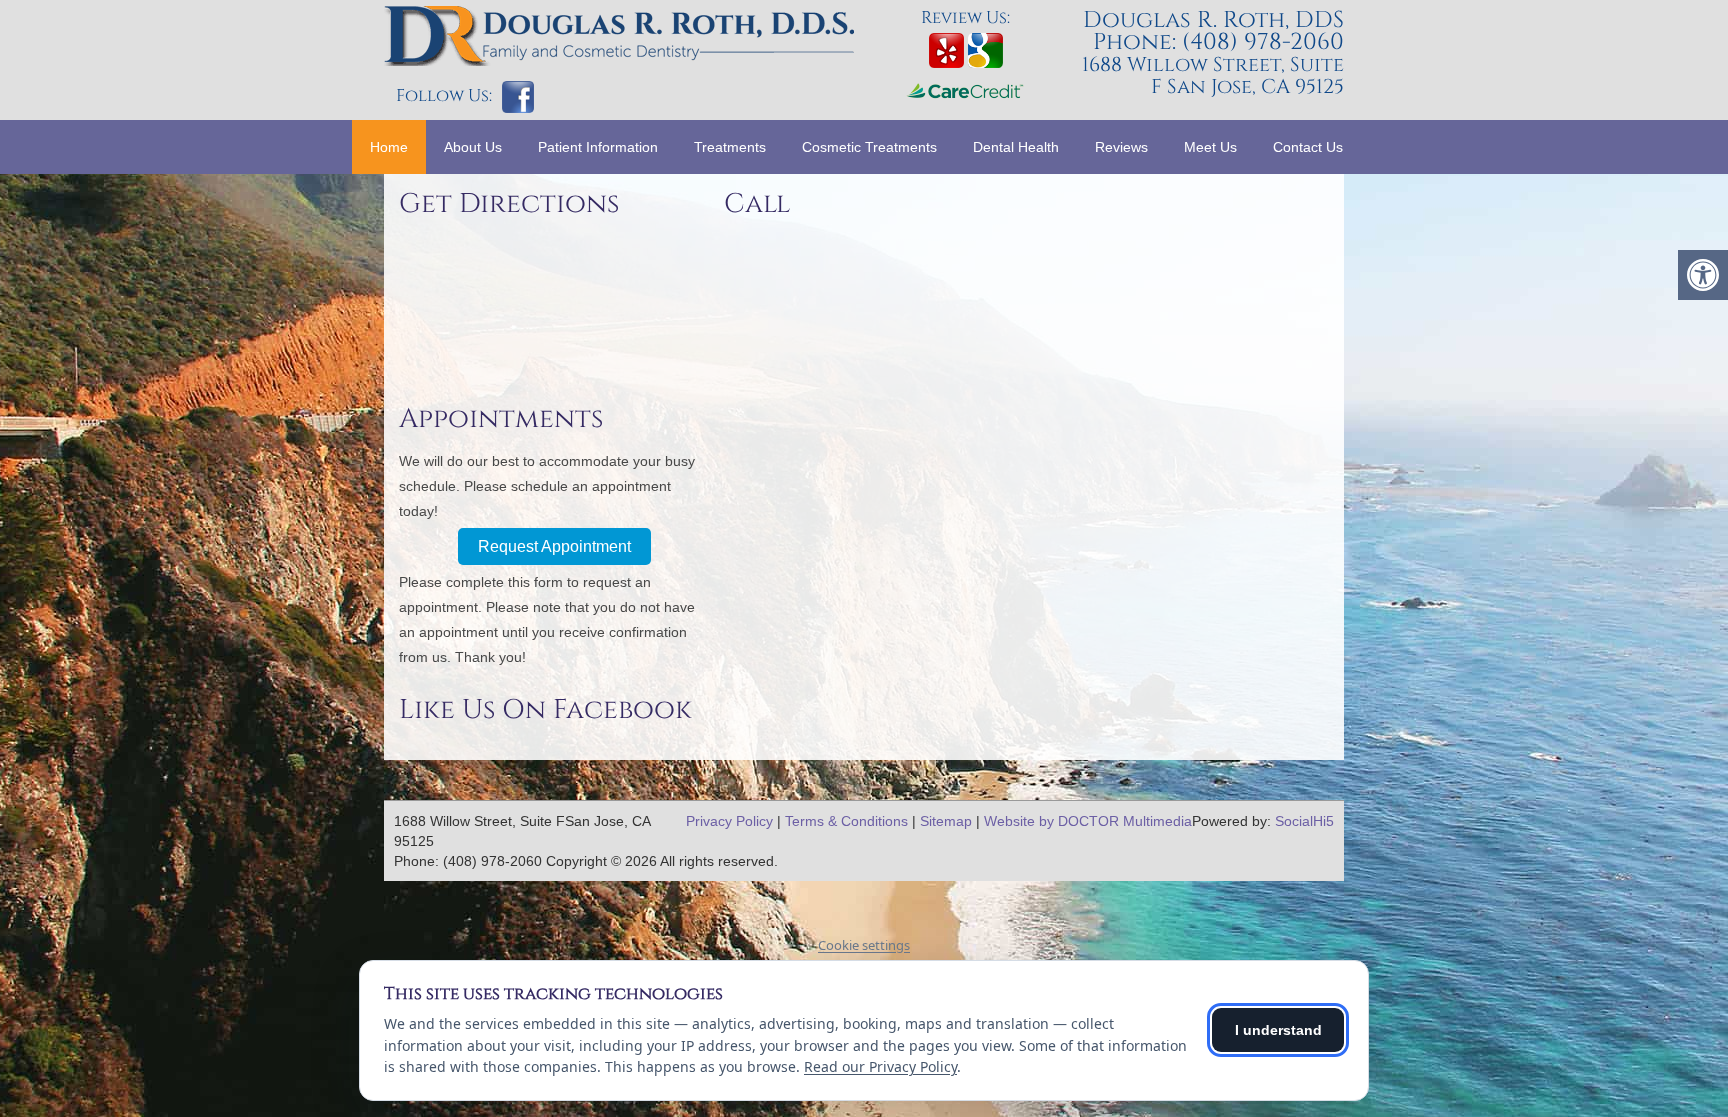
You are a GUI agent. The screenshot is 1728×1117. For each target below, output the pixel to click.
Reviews (1121, 147)
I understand (1278, 1030)
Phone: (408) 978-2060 (1218, 42)
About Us (473, 147)
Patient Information (598, 147)
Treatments (730, 147)
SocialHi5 (1304, 821)
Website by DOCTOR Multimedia (1088, 821)
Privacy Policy (729, 821)
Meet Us (1210, 147)
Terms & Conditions (846, 821)
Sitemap (946, 821)
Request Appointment (554, 546)
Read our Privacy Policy (880, 1066)
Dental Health (1016, 147)
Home (389, 147)
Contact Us (1308, 147)
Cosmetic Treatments (869, 147)
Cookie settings (864, 945)
